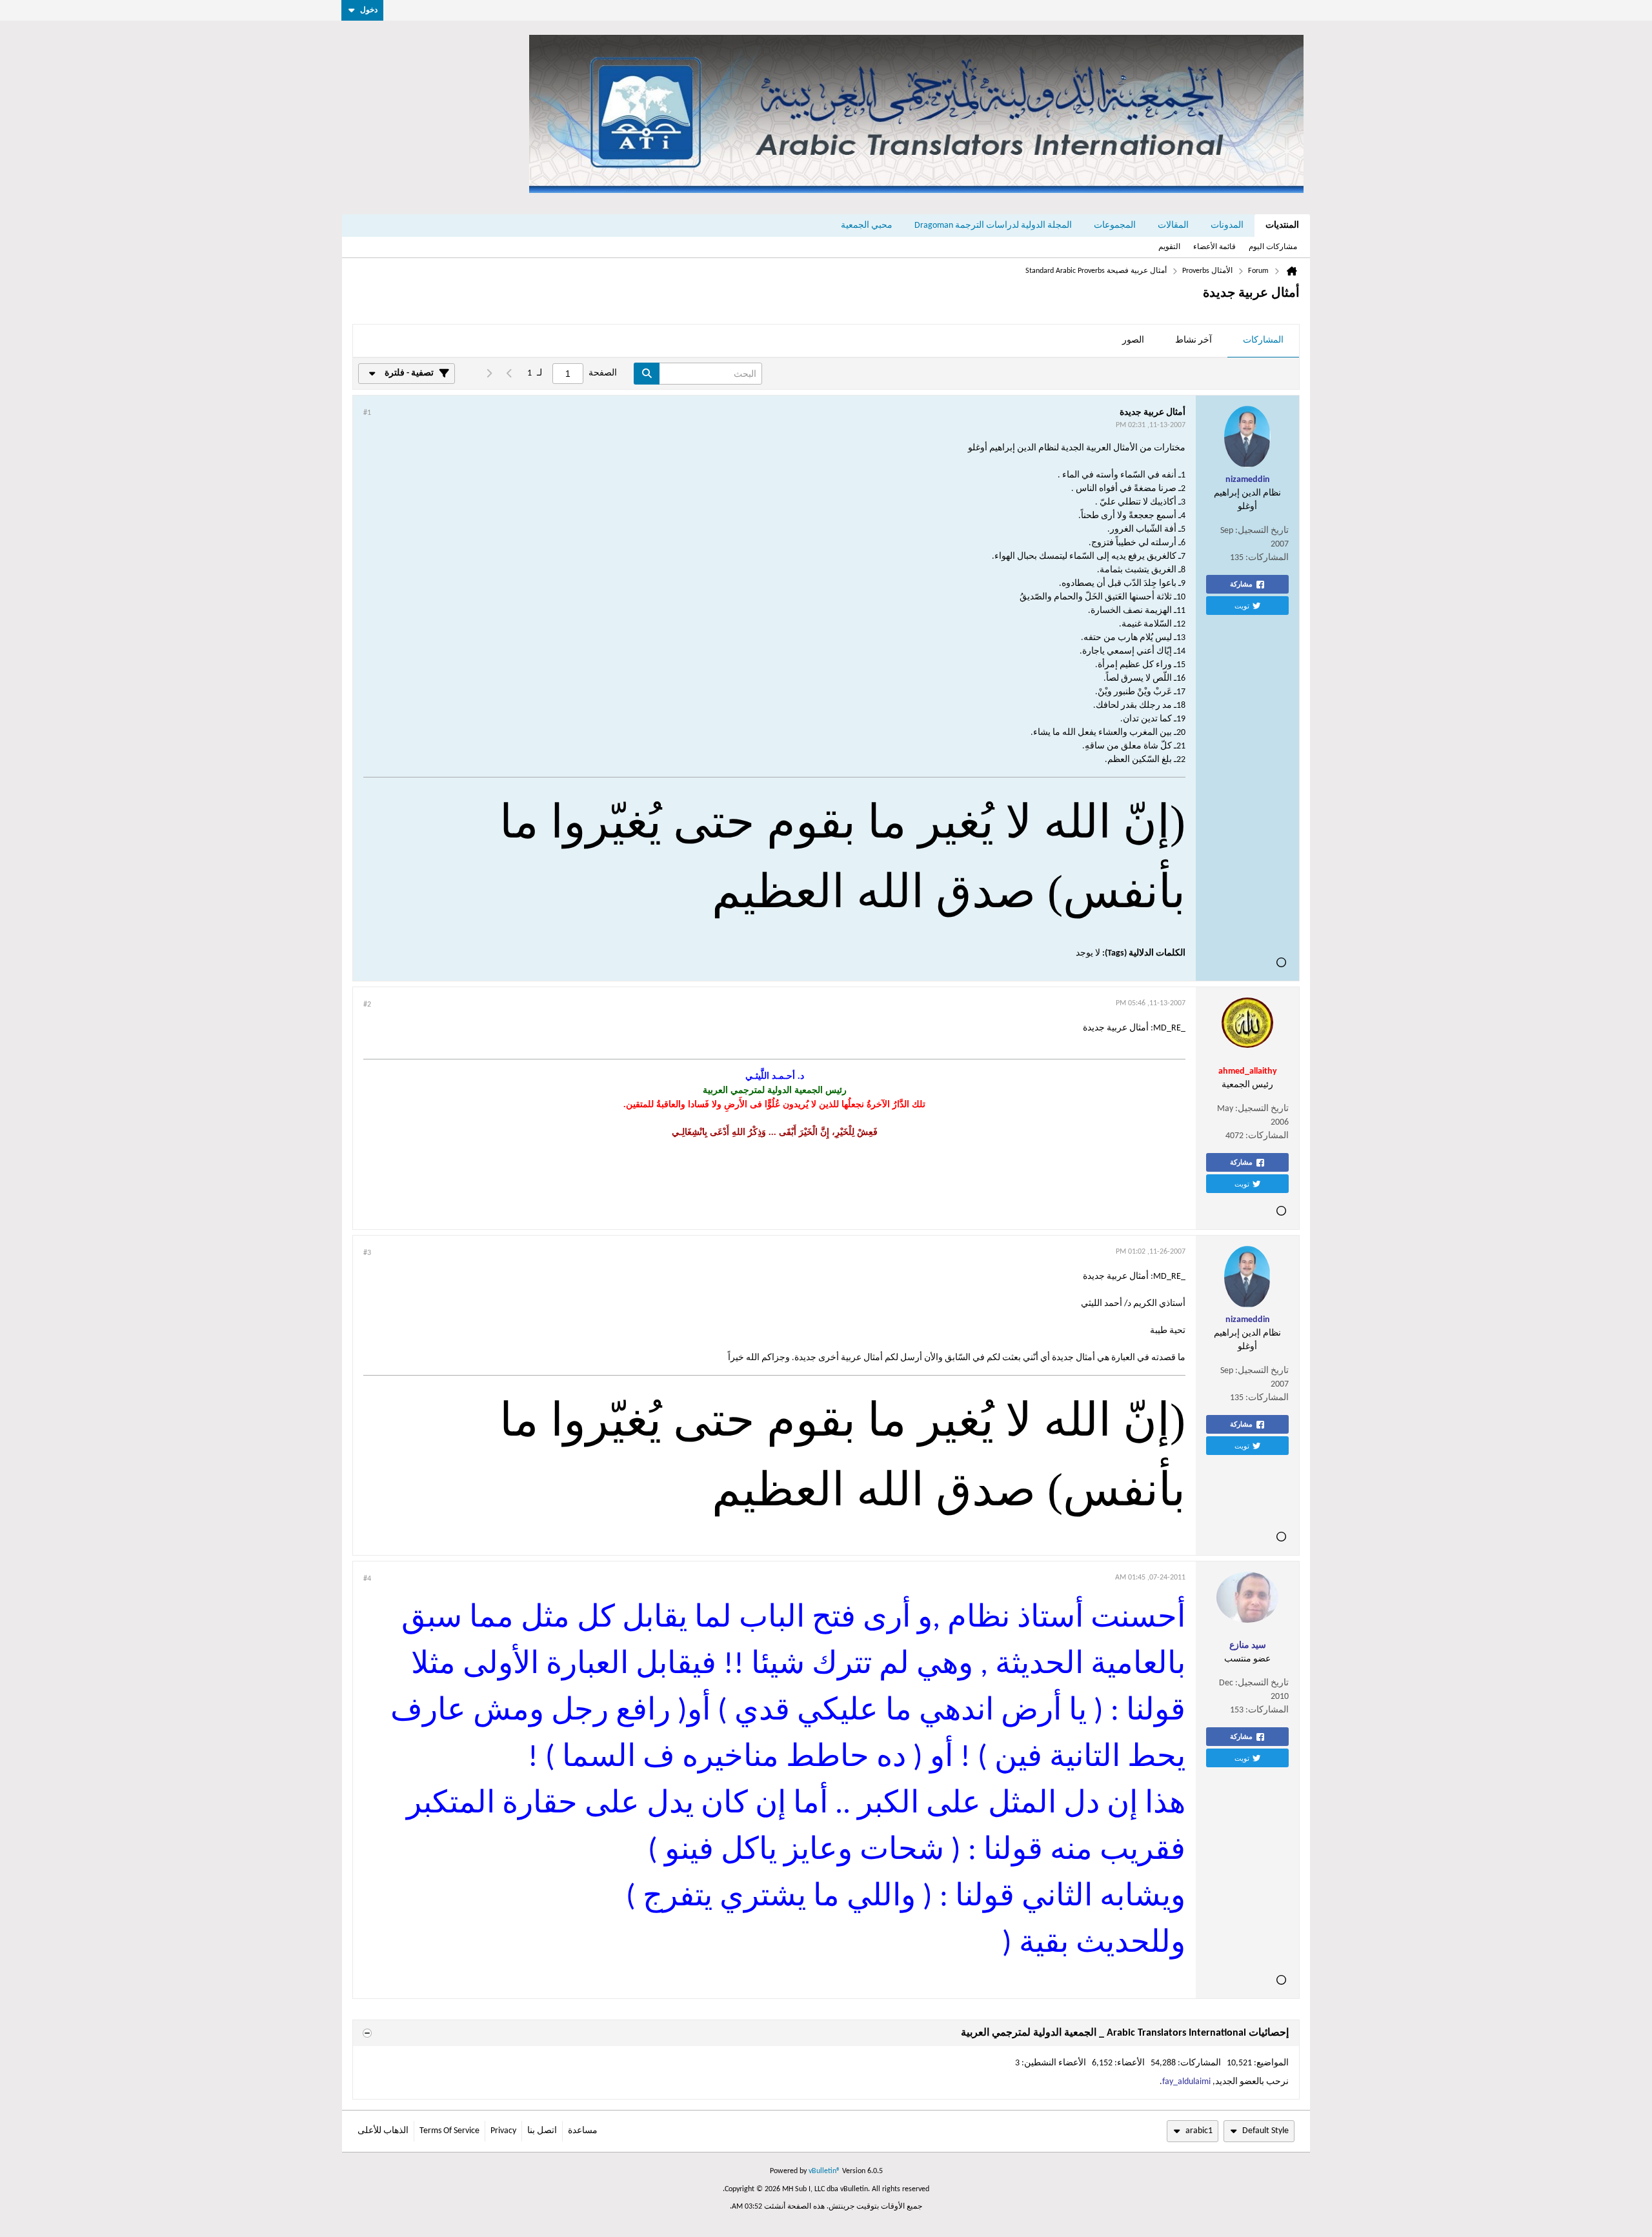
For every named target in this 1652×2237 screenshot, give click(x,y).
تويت (1242, 605)
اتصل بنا (542, 2131)
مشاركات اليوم (1273, 247)
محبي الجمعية (867, 226)
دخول (369, 10)
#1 (367, 413)
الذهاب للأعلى (383, 2131)
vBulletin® (824, 2171)
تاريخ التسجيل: (1262, 531)
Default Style (1265, 2131)
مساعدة (583, 2131)
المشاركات (1263, 340)
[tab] (1263, 341)
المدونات (1227, 226)
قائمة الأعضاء (1214, 247)
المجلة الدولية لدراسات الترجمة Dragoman (993, 226)
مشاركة (1241, 584)
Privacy (503, 2131)
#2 (367, 1005)
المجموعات (1115, 226)
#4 (367, 1579)
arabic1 (1199, 2131)
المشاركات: (1267, 558)
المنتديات (1282, 226)
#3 (367, 1253)
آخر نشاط (1194, 340)
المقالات (1173, 226)
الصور (1133, 340)
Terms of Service (449, 2131)
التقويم (1169, 247)
